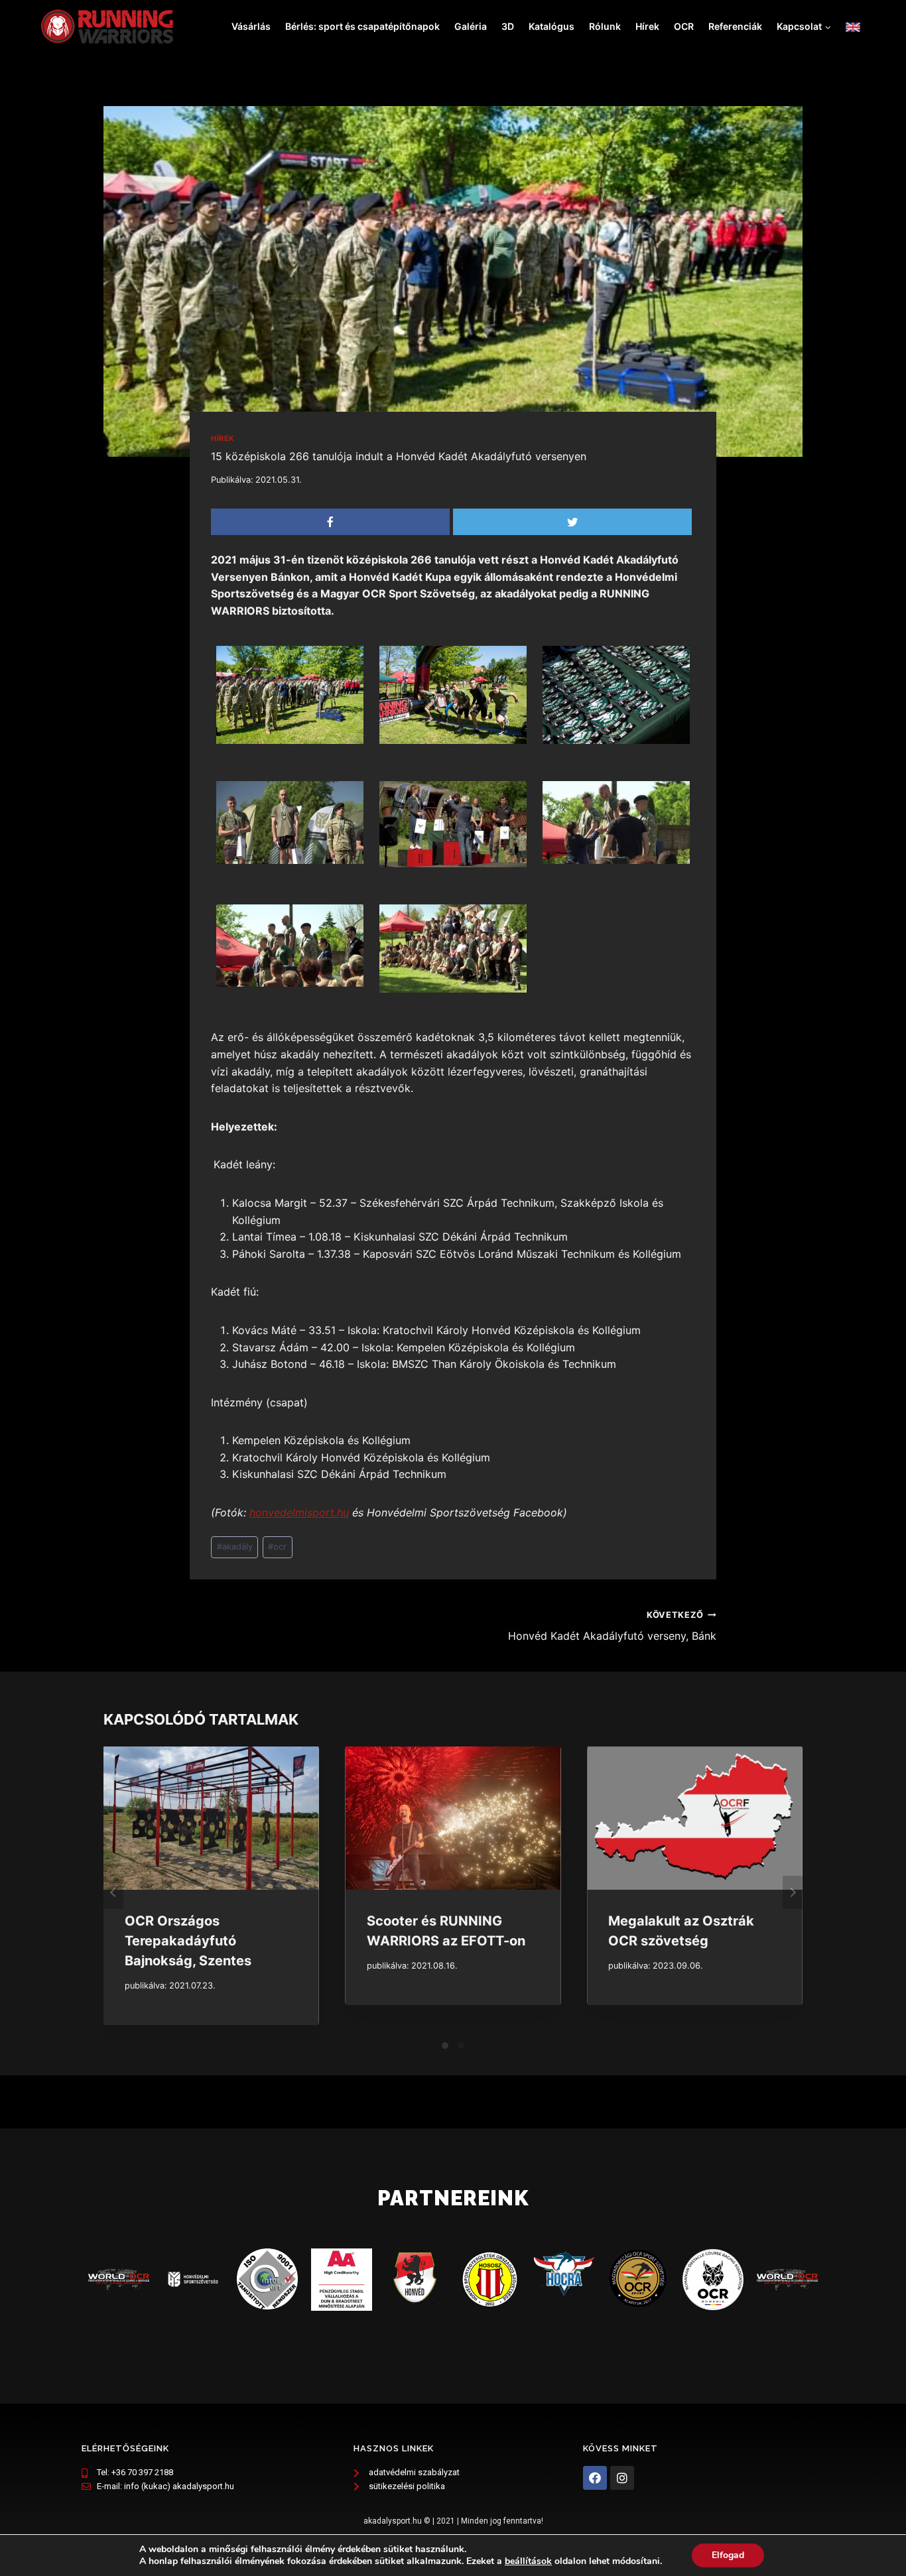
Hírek (647, 26)
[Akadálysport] (107, 27)
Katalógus (551, 26)
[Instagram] (622, 2478)
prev (113, 1892)
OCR (684, 26)
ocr (277, 1547)
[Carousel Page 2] (461, 2046)
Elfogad (728, 2555)
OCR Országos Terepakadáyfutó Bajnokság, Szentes (188, 1941)
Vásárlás (251, 26)
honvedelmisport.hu (299, 1512)
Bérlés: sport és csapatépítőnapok (362, 26)
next (793, 1892)
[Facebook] (595, 2478)
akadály (235, 1547)
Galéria (471, 26)
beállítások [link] (528, 2561)
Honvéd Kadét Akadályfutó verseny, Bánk (612, 1626)
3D (508, 26)
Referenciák (735, 26)
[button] (827, 26)
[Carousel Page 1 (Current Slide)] (445, 2046)
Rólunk (605, 26)
